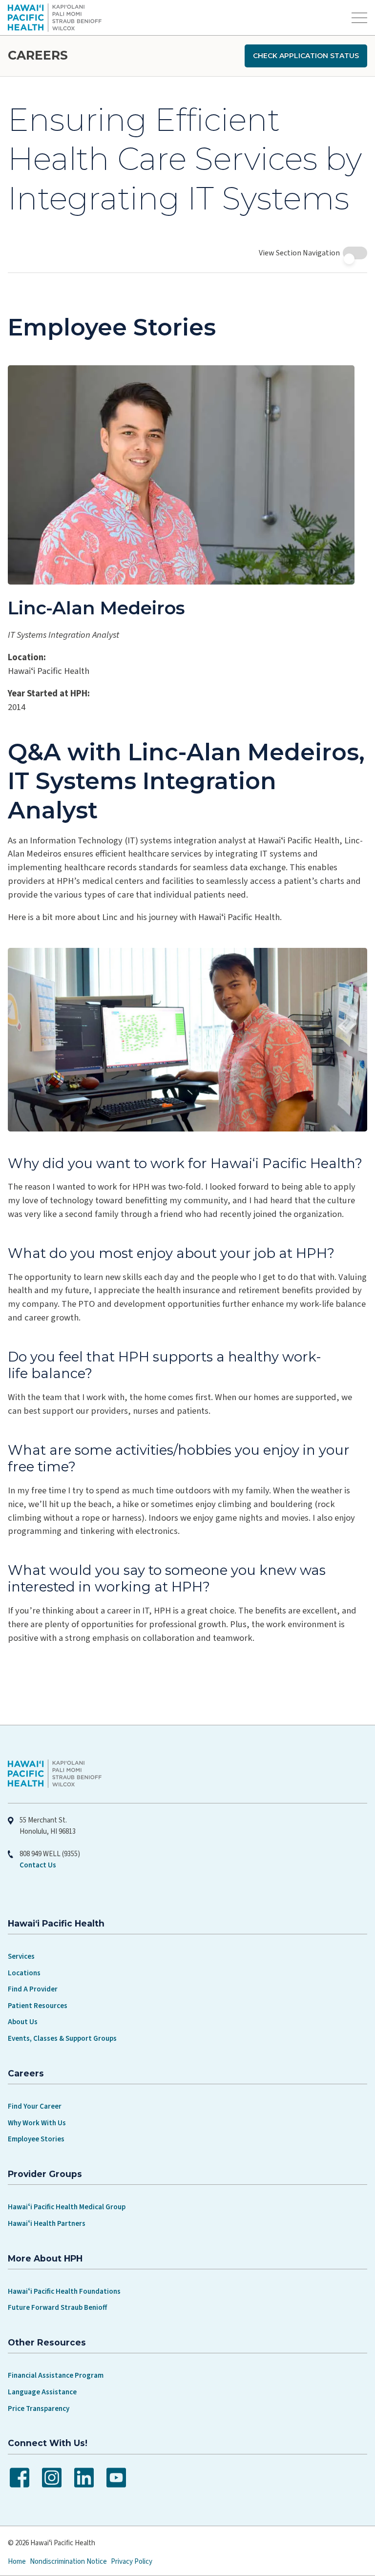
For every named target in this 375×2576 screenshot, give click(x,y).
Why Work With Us (37, 2175)
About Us (23, 2074)
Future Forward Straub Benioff (57, 2360)
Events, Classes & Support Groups (62, 2091)
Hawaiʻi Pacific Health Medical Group (67, 2259)
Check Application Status (306, 56)
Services (21, 2009)
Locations (24, 2025)
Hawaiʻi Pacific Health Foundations (64, 2344)
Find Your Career (35, 2159)
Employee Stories (36, 2191)
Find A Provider (33, 2042)
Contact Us (38, 1917)
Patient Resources (38, 2058)
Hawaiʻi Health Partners (47, 2276)
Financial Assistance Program (56, 2428)
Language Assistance (42, 2444)
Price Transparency (39, 2461)
